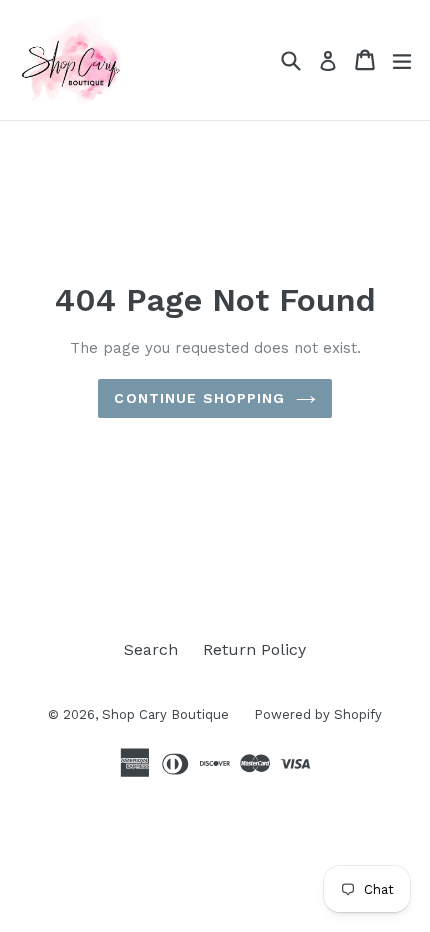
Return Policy (254, 649)
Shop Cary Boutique (165, 714)
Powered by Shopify (318, 714)
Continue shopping (199, 398)
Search (151, 649)
